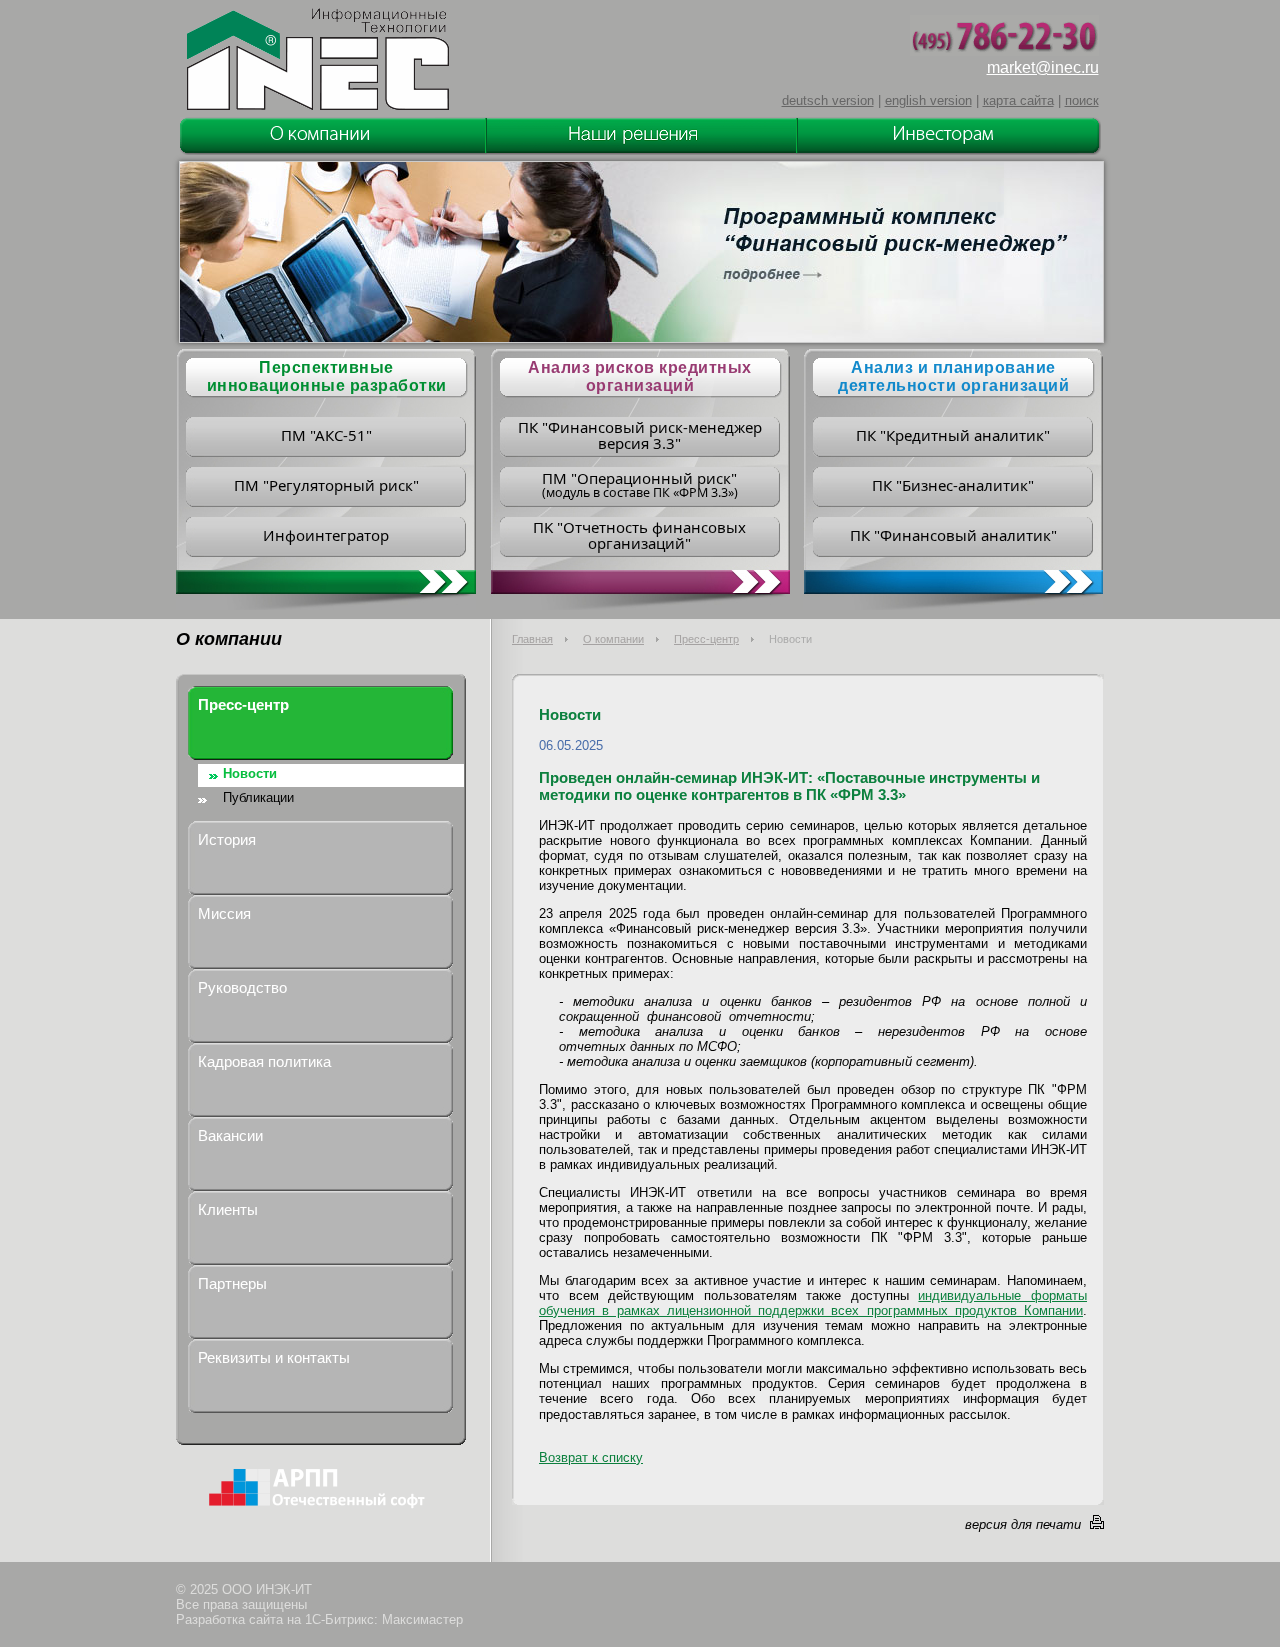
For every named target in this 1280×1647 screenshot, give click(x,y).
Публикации (258, 797)
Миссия (224, 913)
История (227, 839)
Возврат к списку (591, 1457)
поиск (1082, 100)
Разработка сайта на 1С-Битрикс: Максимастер (319, 1619)
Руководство (242, 987)
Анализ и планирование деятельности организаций (953, 376)
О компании (613, 639)
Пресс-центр (706, 639)
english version (928, 100)
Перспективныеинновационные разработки (327, 376)
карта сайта (1018, 100)
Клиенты (228, 1209)
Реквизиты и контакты (274, 1357)
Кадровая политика (264, 1061)
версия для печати (1023, 1524)
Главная (532, 639)
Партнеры (232, 1283)
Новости (250, 773)
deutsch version (828, 100)
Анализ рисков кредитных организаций (640, 376)
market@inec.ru (1043, 67)
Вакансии (230, 1135)
